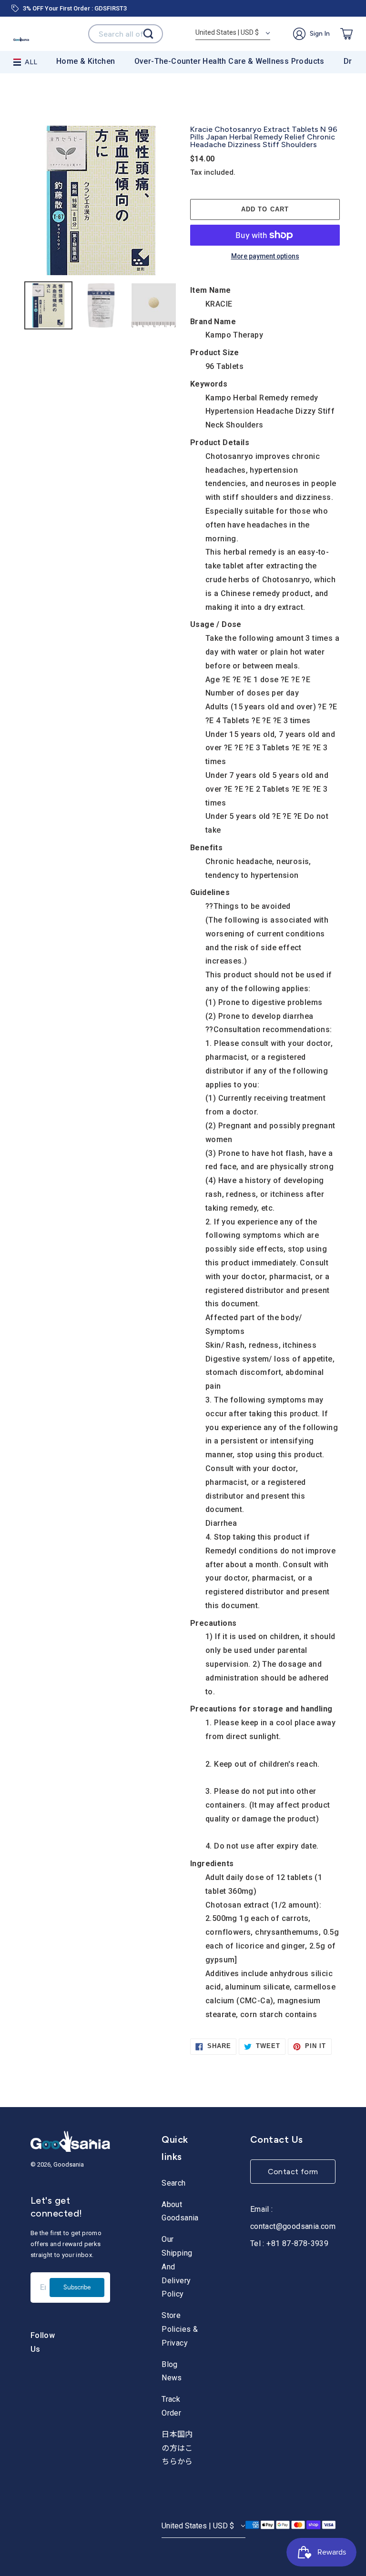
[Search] (148, 34)
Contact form (293, 2172)
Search (173, 2183)
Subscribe (77, 2287)
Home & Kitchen (86, 61)
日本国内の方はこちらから (177, 2448)
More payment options (265, 257)
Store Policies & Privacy (180, 2329)
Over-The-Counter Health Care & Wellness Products (229, 61)
